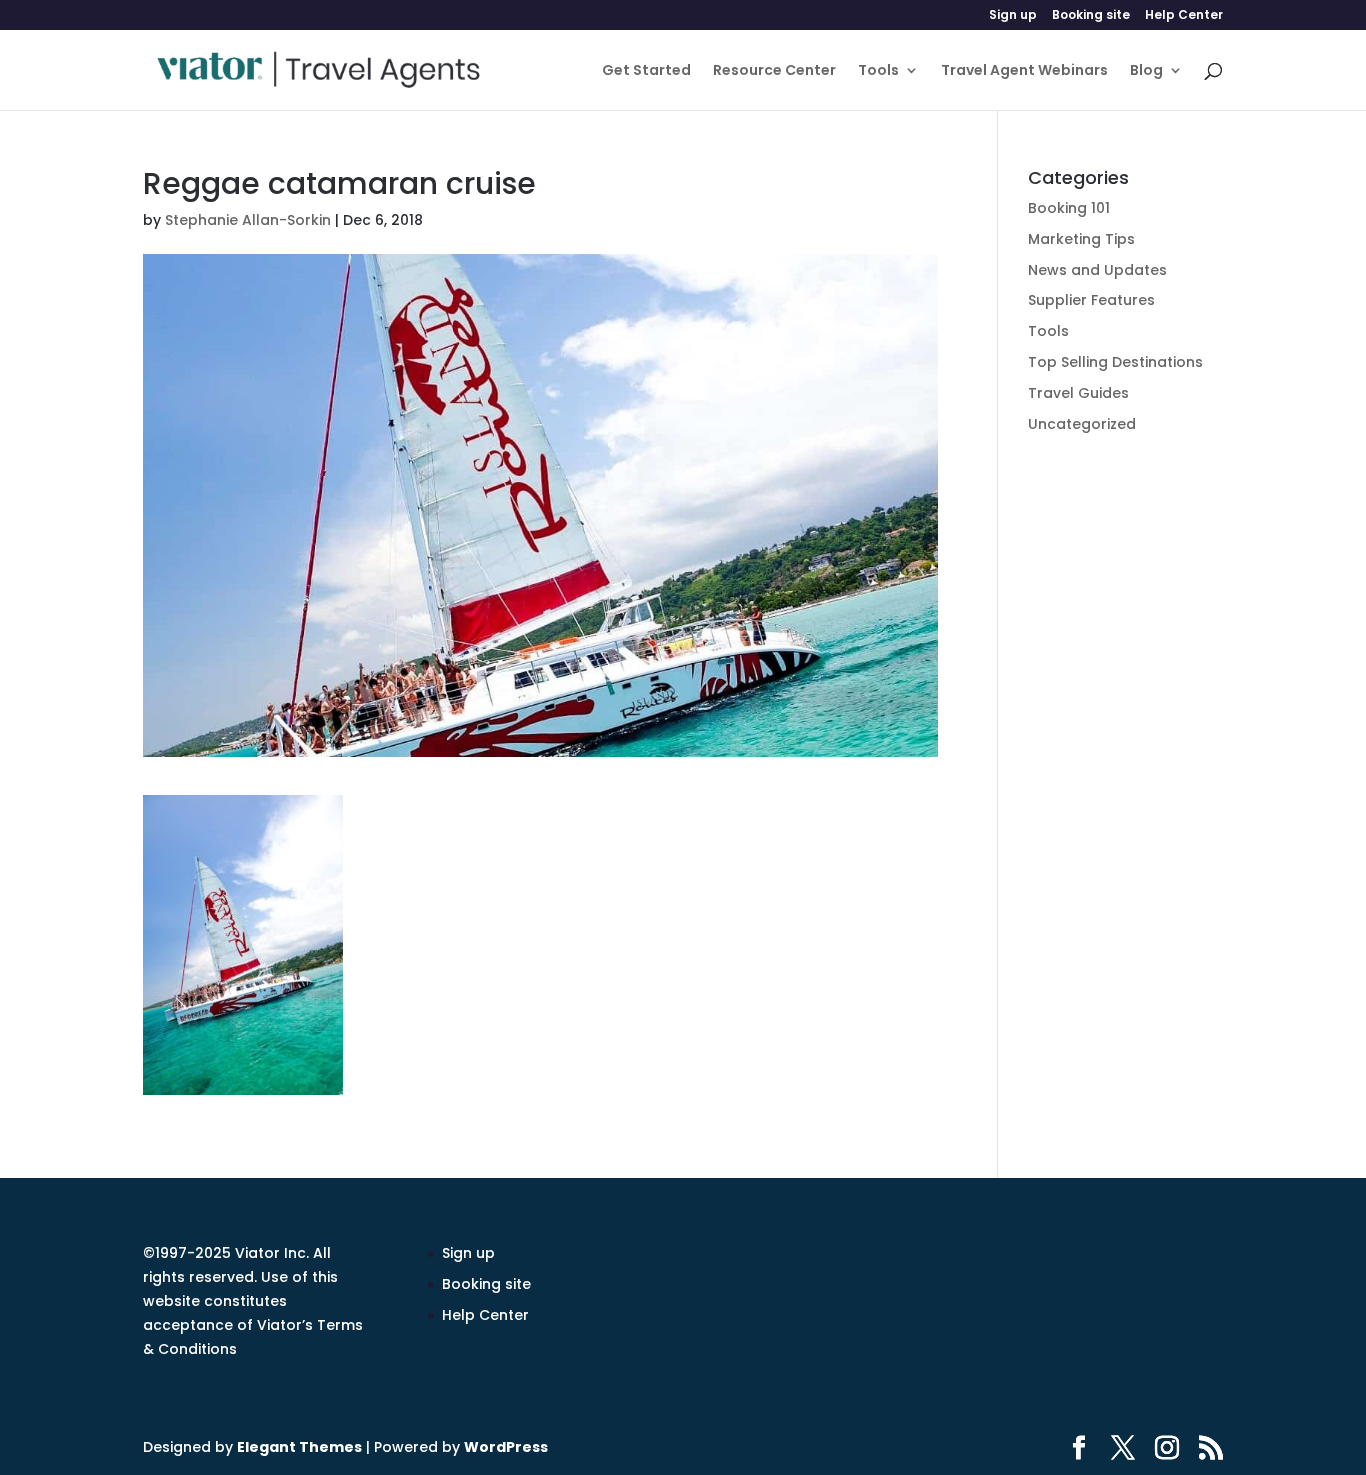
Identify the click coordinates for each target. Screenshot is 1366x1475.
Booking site (1091, 16)
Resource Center (774, 71)
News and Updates (1097, 270)
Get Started (646, 71)
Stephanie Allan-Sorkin (248, 220)
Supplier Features (1091, 300)
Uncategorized (1082, 424)
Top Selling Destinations (1115, 362)
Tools (878, 71)
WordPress (506, 1447)
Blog (1146, 71)
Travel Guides (1078, 393)
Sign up (1013, 16)
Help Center (1184, 16)
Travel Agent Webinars (1024, 71)
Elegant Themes (299, 1447)
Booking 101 (1069, 208)
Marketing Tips (1081, 239)
